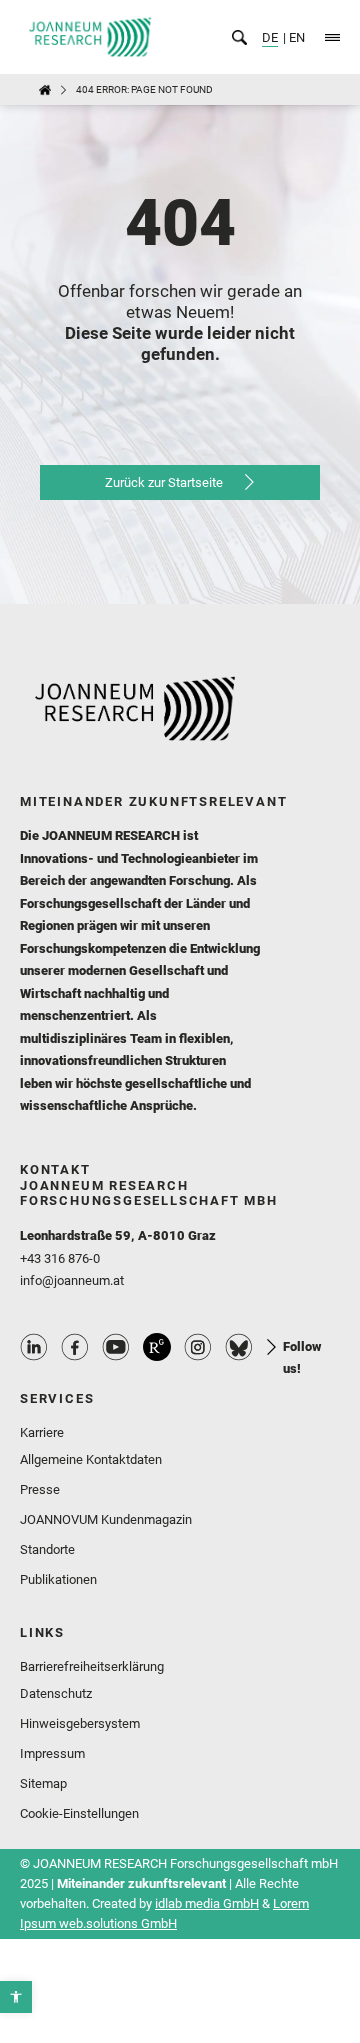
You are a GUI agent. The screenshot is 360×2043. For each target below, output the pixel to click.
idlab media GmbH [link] (207, 1903)
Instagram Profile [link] (198, 1347)
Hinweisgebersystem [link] (80, 1723)
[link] (16, 1997)
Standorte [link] (47, 1549)
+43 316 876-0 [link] (60, 1258)
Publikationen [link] (58, 1579)
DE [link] (270, 37)
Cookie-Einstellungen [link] (79, 1813)
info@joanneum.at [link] (72, 1280)
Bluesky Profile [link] (239, 1347)
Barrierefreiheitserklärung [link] (92, 1666)
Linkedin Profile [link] (34, 1347)
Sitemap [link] (43, 1783)
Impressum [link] (52, 1753)
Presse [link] (40, 1489)
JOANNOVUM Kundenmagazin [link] (106, 1519)
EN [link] (295, 37)
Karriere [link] (42, 1432)
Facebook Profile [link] (75, 1347)
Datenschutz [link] (56, 1693)
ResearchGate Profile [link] (157, 1347)
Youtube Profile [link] (116, 1347)
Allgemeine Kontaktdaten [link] (91, 1459)
